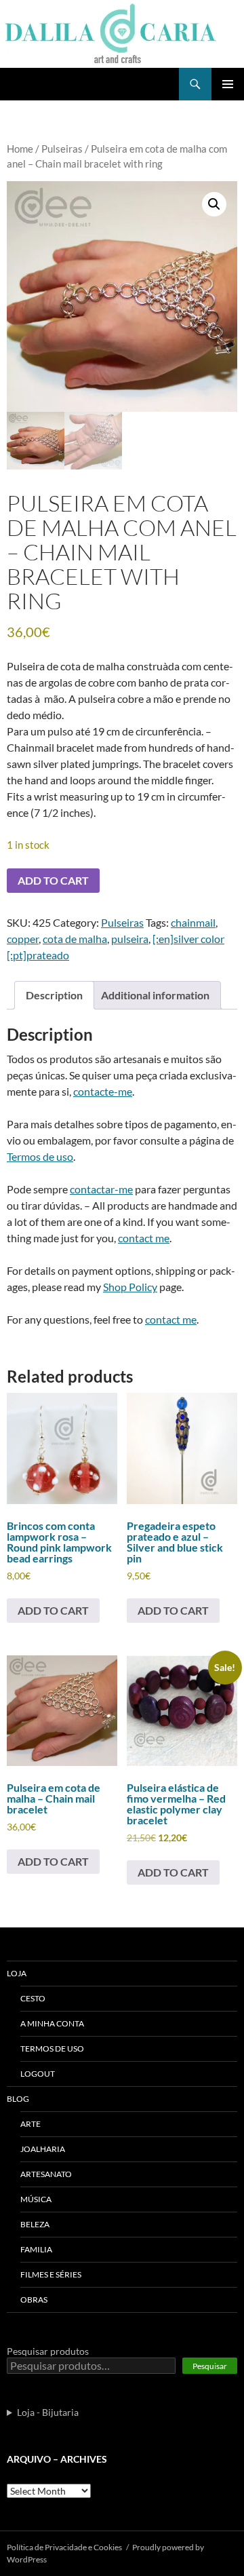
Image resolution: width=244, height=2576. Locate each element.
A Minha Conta (52, 2023)
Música (36, 2199)
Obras (34, 2300)
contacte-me (103, 1091)
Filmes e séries (51, 2274)
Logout (38, 2074)
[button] (214, 204)
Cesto (33, 1998)
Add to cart (53, 880)
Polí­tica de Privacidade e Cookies (64, 2547)
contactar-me (101, 1189)
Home (20, 149)
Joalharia (43, 2149)
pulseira (130, 939)
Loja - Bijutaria (48, 2412)
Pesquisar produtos (48, 2351)
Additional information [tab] (155, 995)
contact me (144, 1238)
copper (23, 939)
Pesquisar (210, 2366)
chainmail (193, 922)
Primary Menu (228, 84)
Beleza (35, 2224)
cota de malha (75, 939)
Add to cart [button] (53, 1610)
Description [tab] (54, 995)
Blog (18, 2099)
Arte (30, 2124)
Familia (36, 2249)
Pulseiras (62, 149)
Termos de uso (40, 1156)
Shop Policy (130, 1287)
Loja (17, 1973)
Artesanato (46, 2174)
